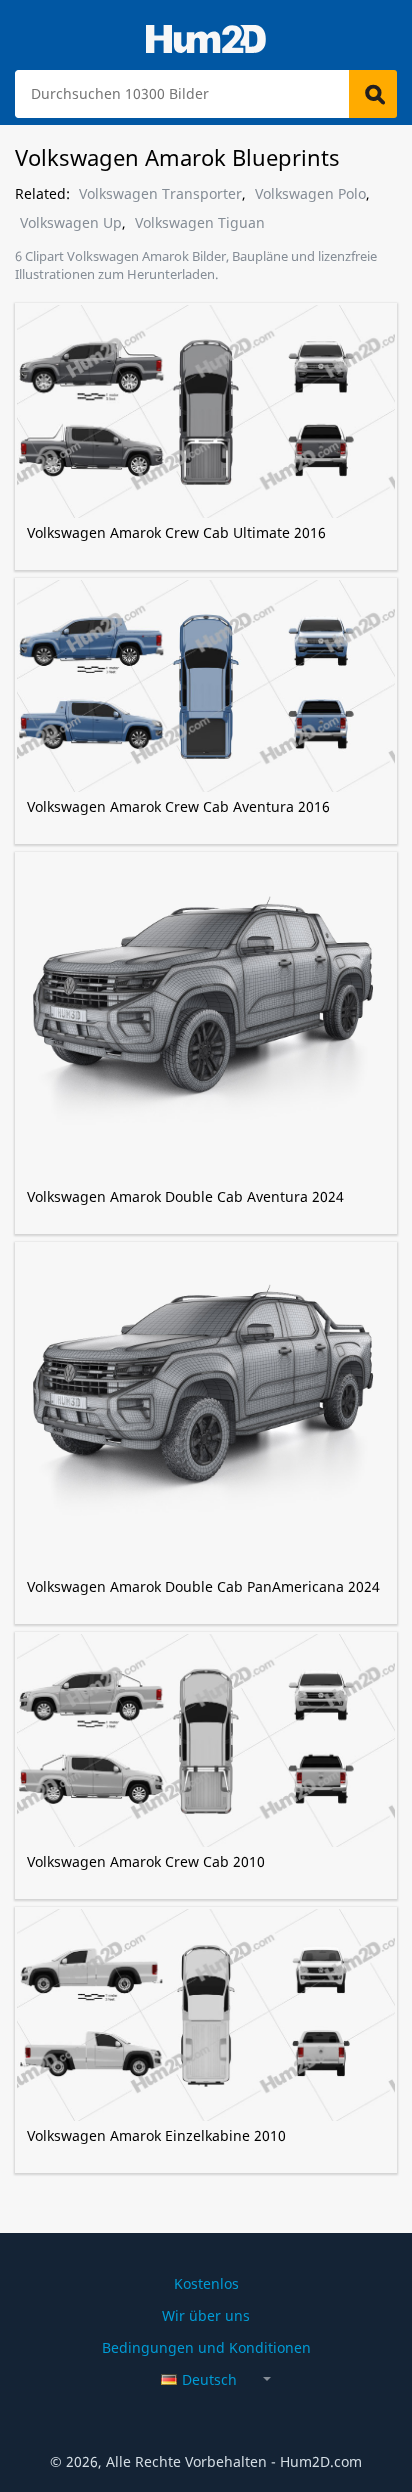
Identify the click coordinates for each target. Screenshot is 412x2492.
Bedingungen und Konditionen (206, 2347)
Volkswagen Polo (310, 194)
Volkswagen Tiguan (200, 223)
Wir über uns (206, 2315)
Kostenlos (206, 2283)
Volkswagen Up (71, 223)
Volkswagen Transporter (160, 194)
